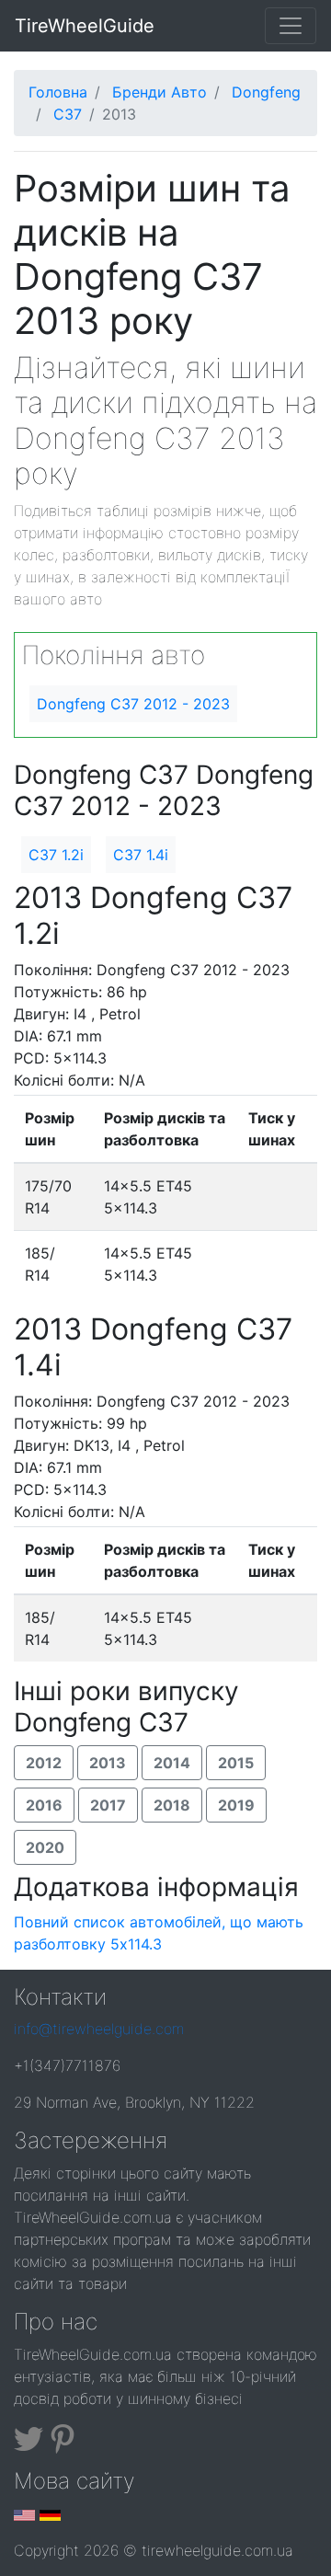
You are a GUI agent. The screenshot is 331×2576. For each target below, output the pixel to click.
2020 (45, 1847)
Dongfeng (266, 92)
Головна (58, 92)
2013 (108, 1763)
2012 (44, 1763)
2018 (172, 1805)
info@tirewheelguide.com (99, 2029)
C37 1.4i (141, 855)
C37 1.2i (56, 855)
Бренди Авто (160, 92)
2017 (108, 1805)
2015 (236, 1763)
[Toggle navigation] (291, 26)
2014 (172, 1763)
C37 (68, 114)
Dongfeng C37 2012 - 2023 (133, 704)
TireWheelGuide (85, 26)
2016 (44, 1805)
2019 (236, 1805)
